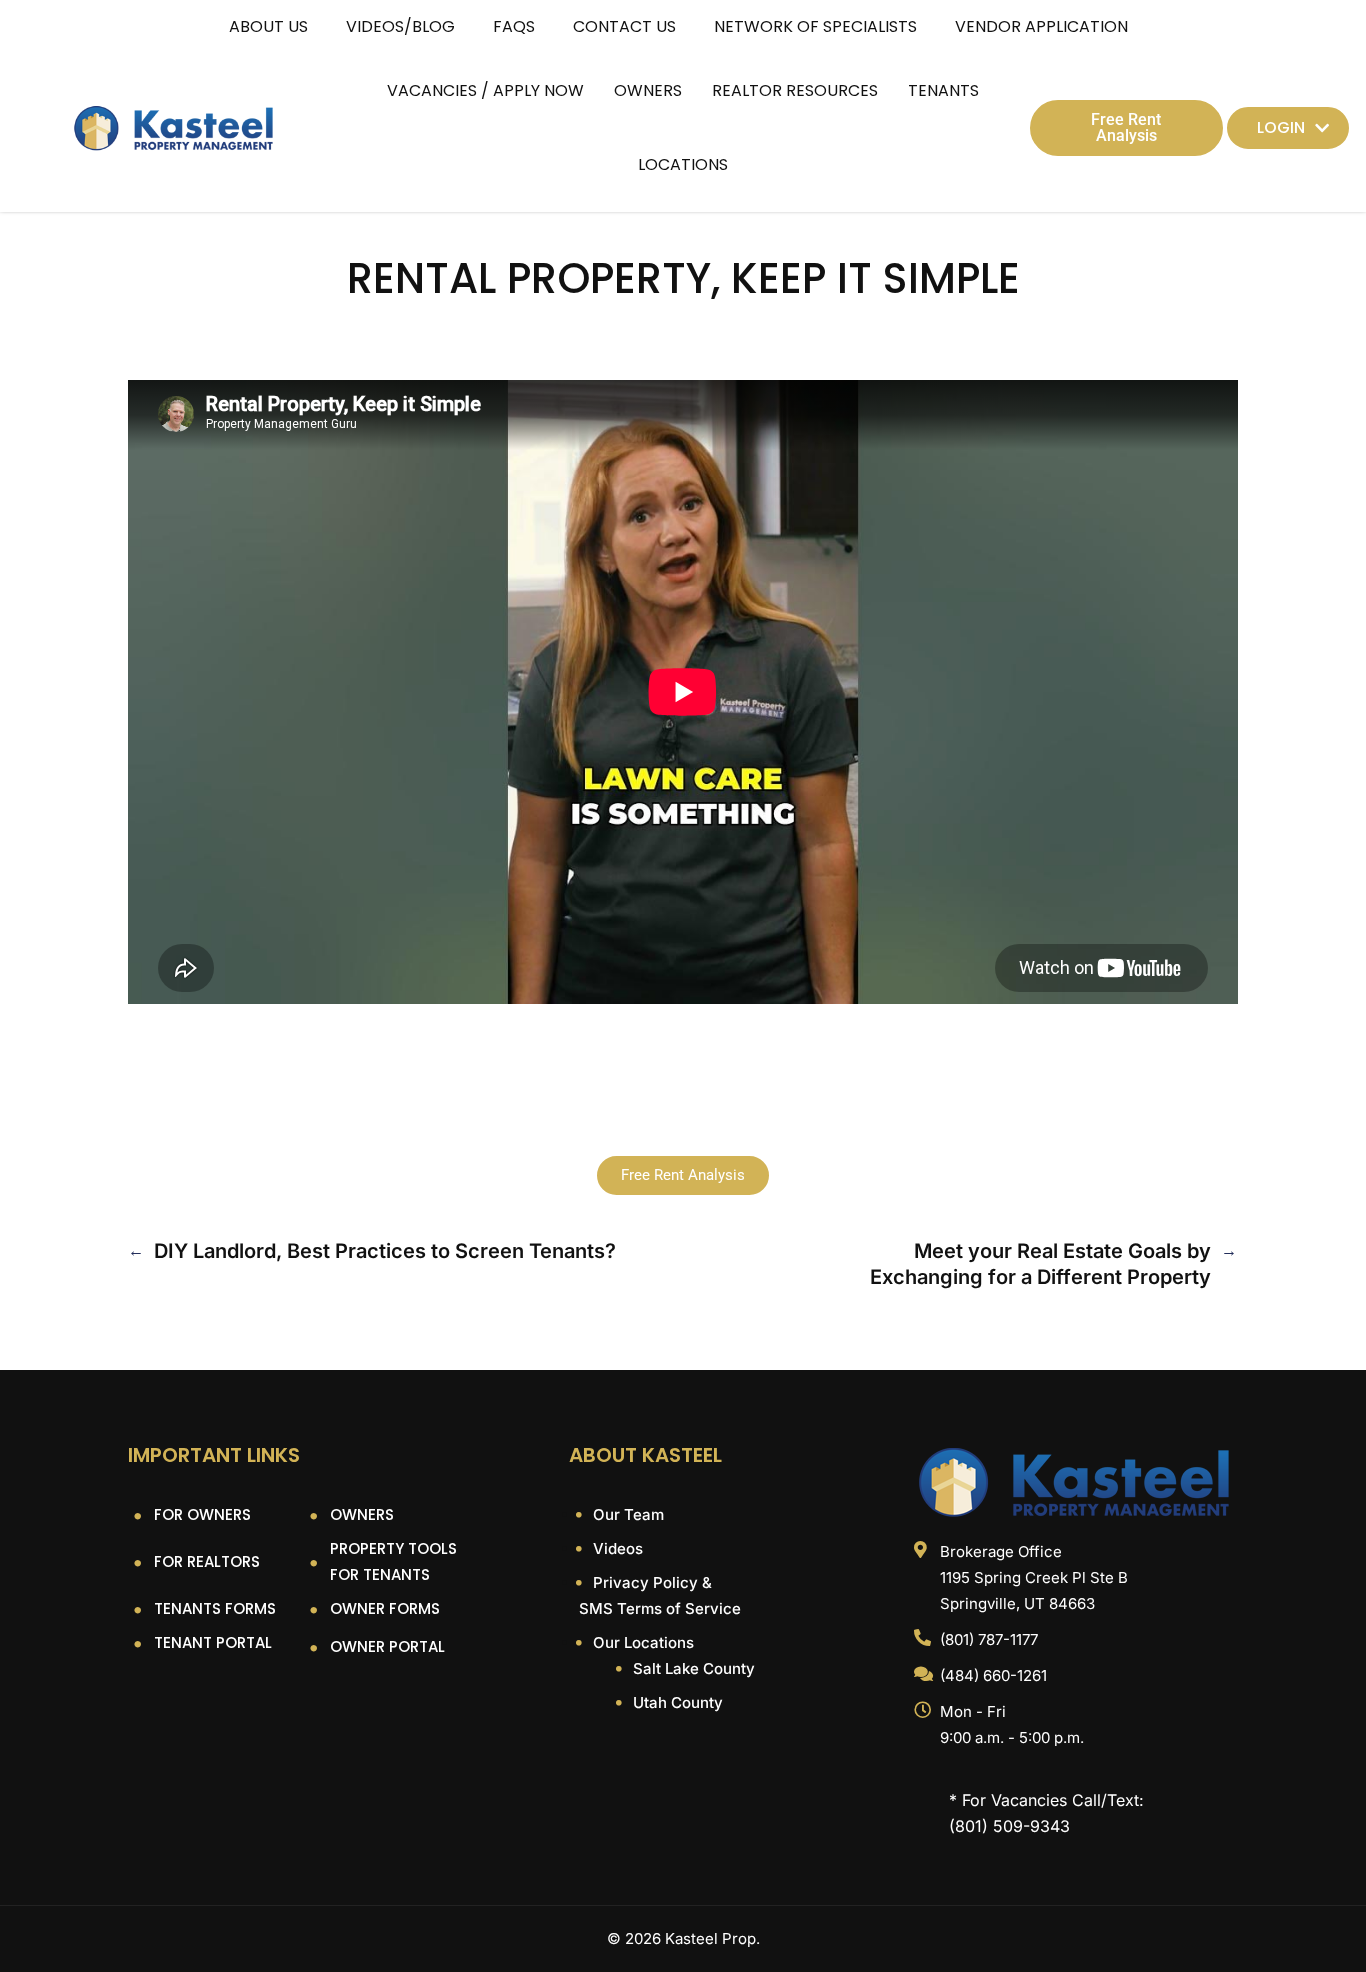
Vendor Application (1041, 26)
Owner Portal (387, 1646)
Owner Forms (385, 1608)
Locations (683, 164)
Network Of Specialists (815, 26)
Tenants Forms (215, 1608)
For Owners (202, 1514)
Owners (648, 90)
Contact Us (624, 26)
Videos (616, 1548)
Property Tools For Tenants (393, 1561)
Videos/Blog (400, 26)
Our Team (626, 1514)
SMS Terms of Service (660, 1608)
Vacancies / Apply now (485, 90)
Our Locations (641, 1642)
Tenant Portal (213, 1642)
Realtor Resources (795, 90)
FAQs (514, 26)
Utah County (676, 1702)
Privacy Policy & (650, 1582)
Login (1281, 127)
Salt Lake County (692, 1668)
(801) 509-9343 (1009, 1826)
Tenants (943, 90)
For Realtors (207, 1561)
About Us (268, 26)
